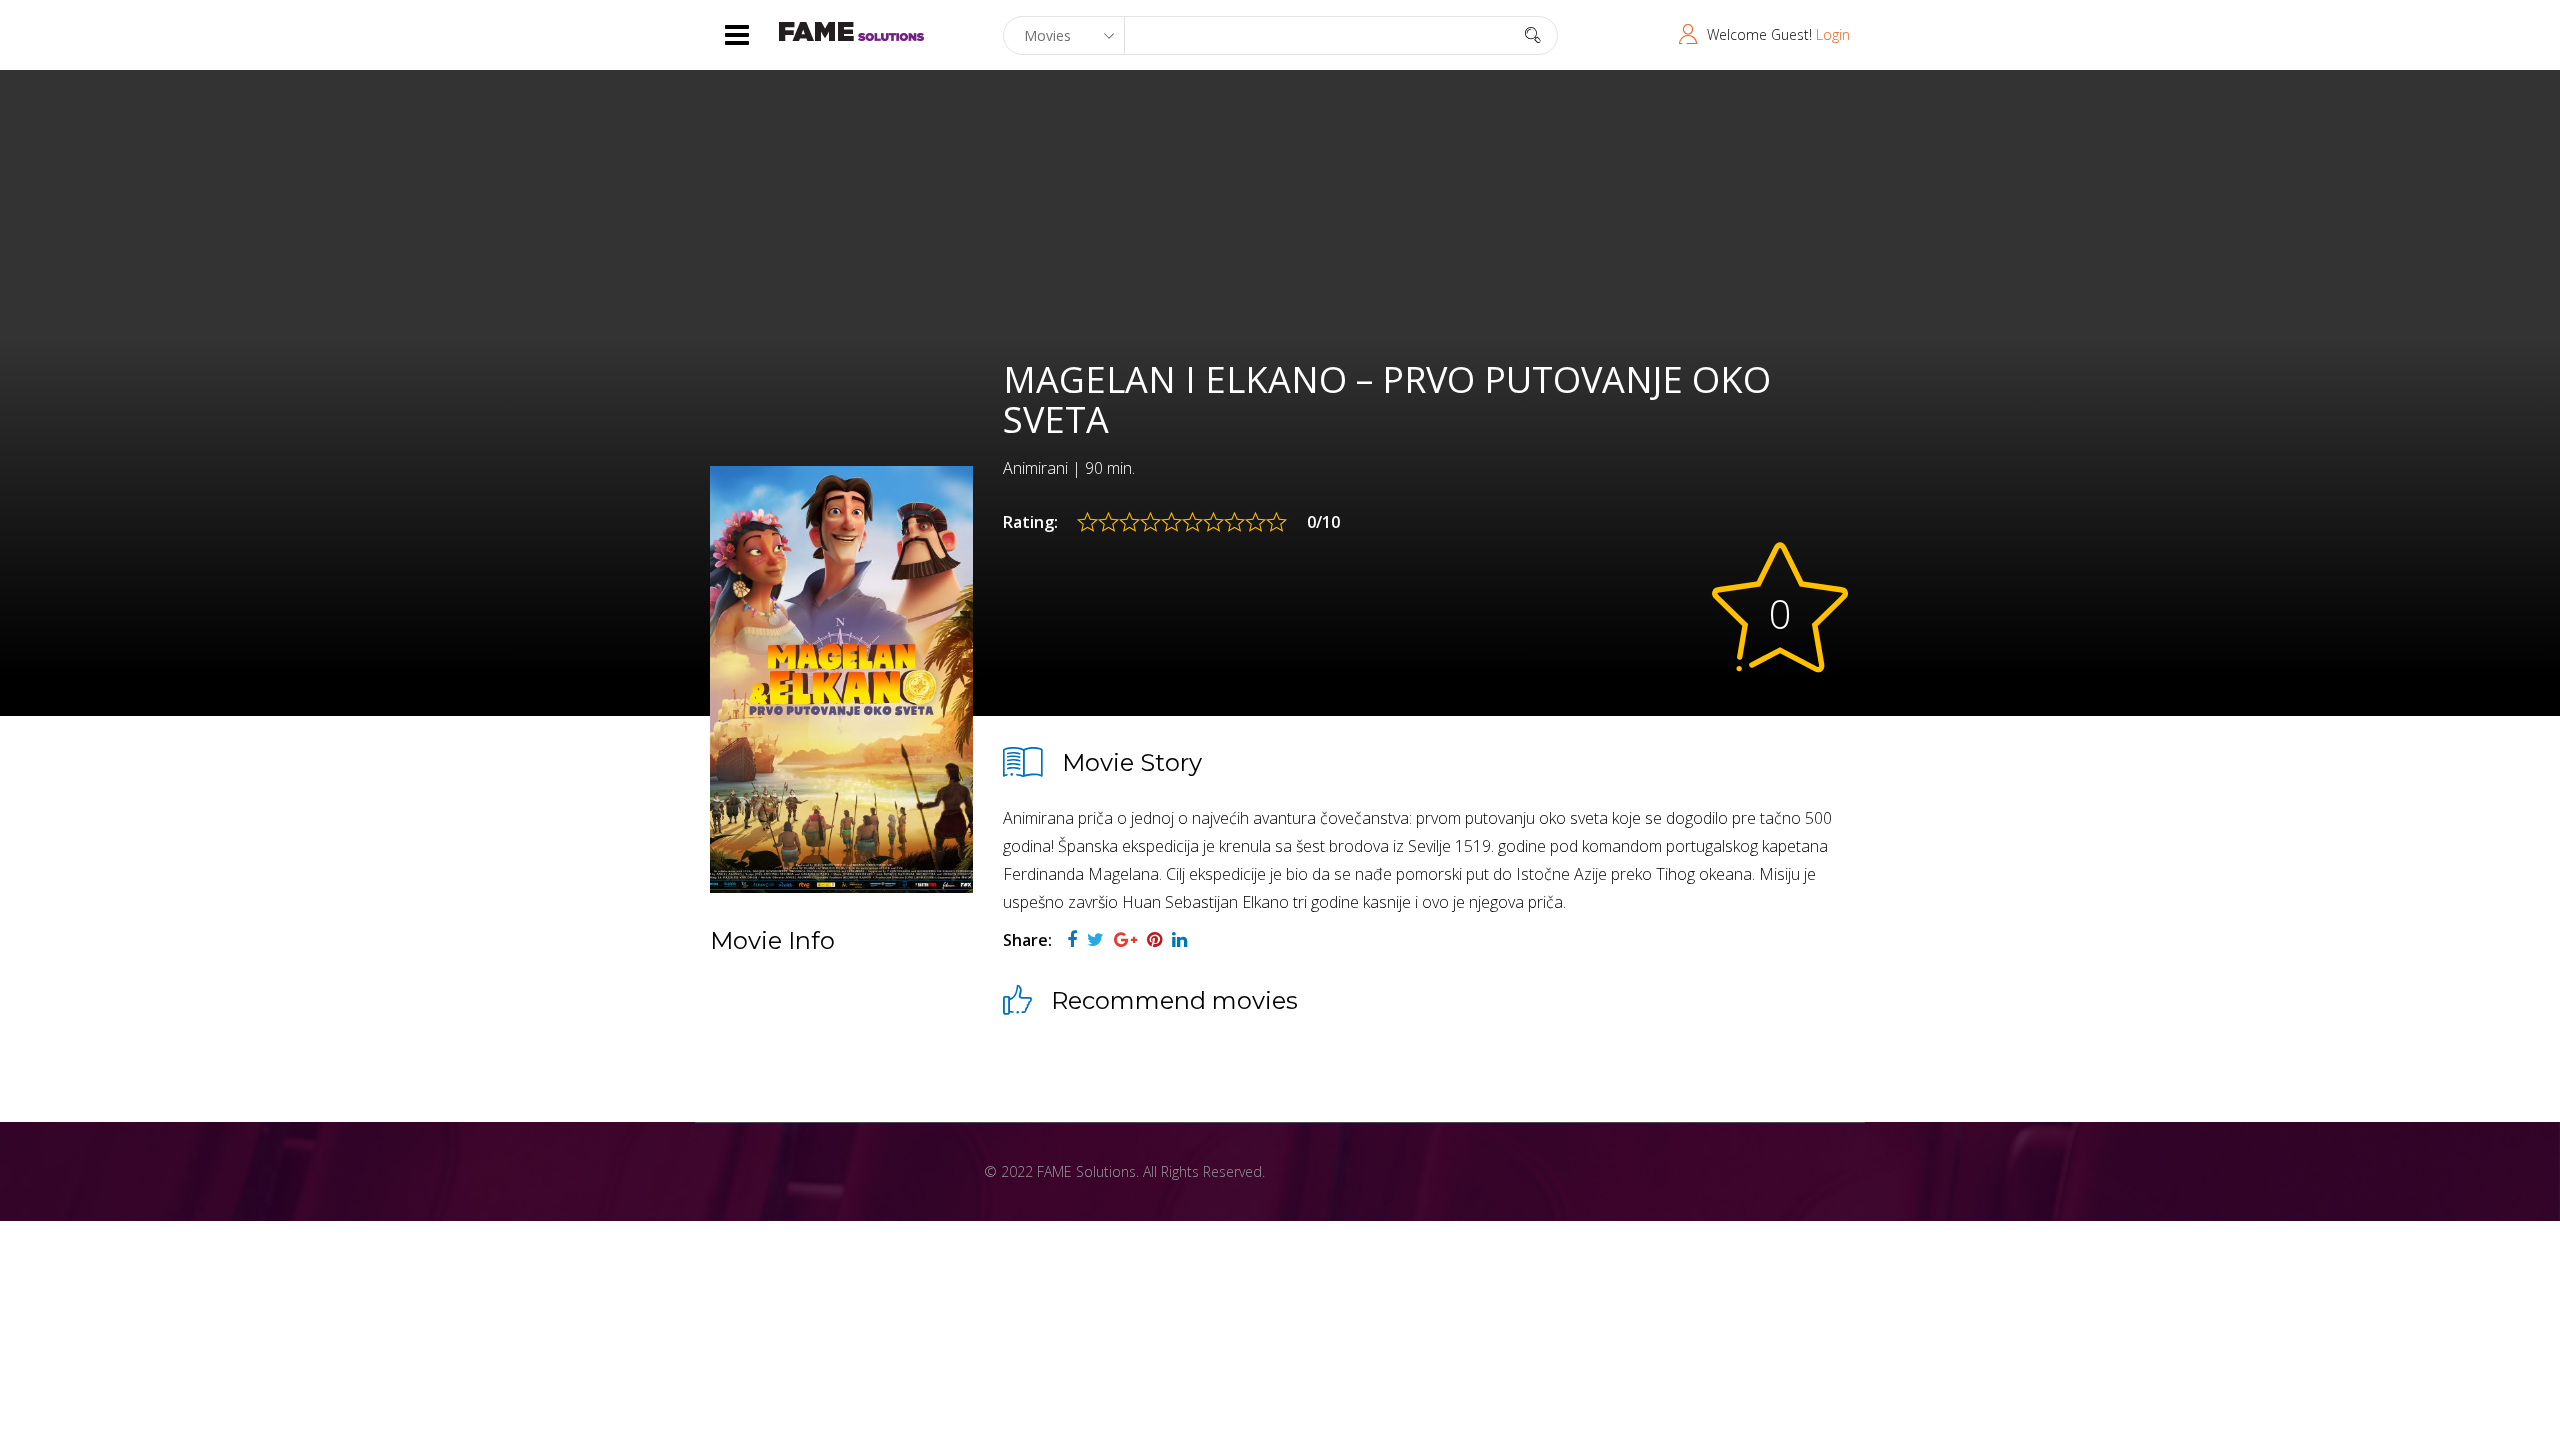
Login (1833, 34)
